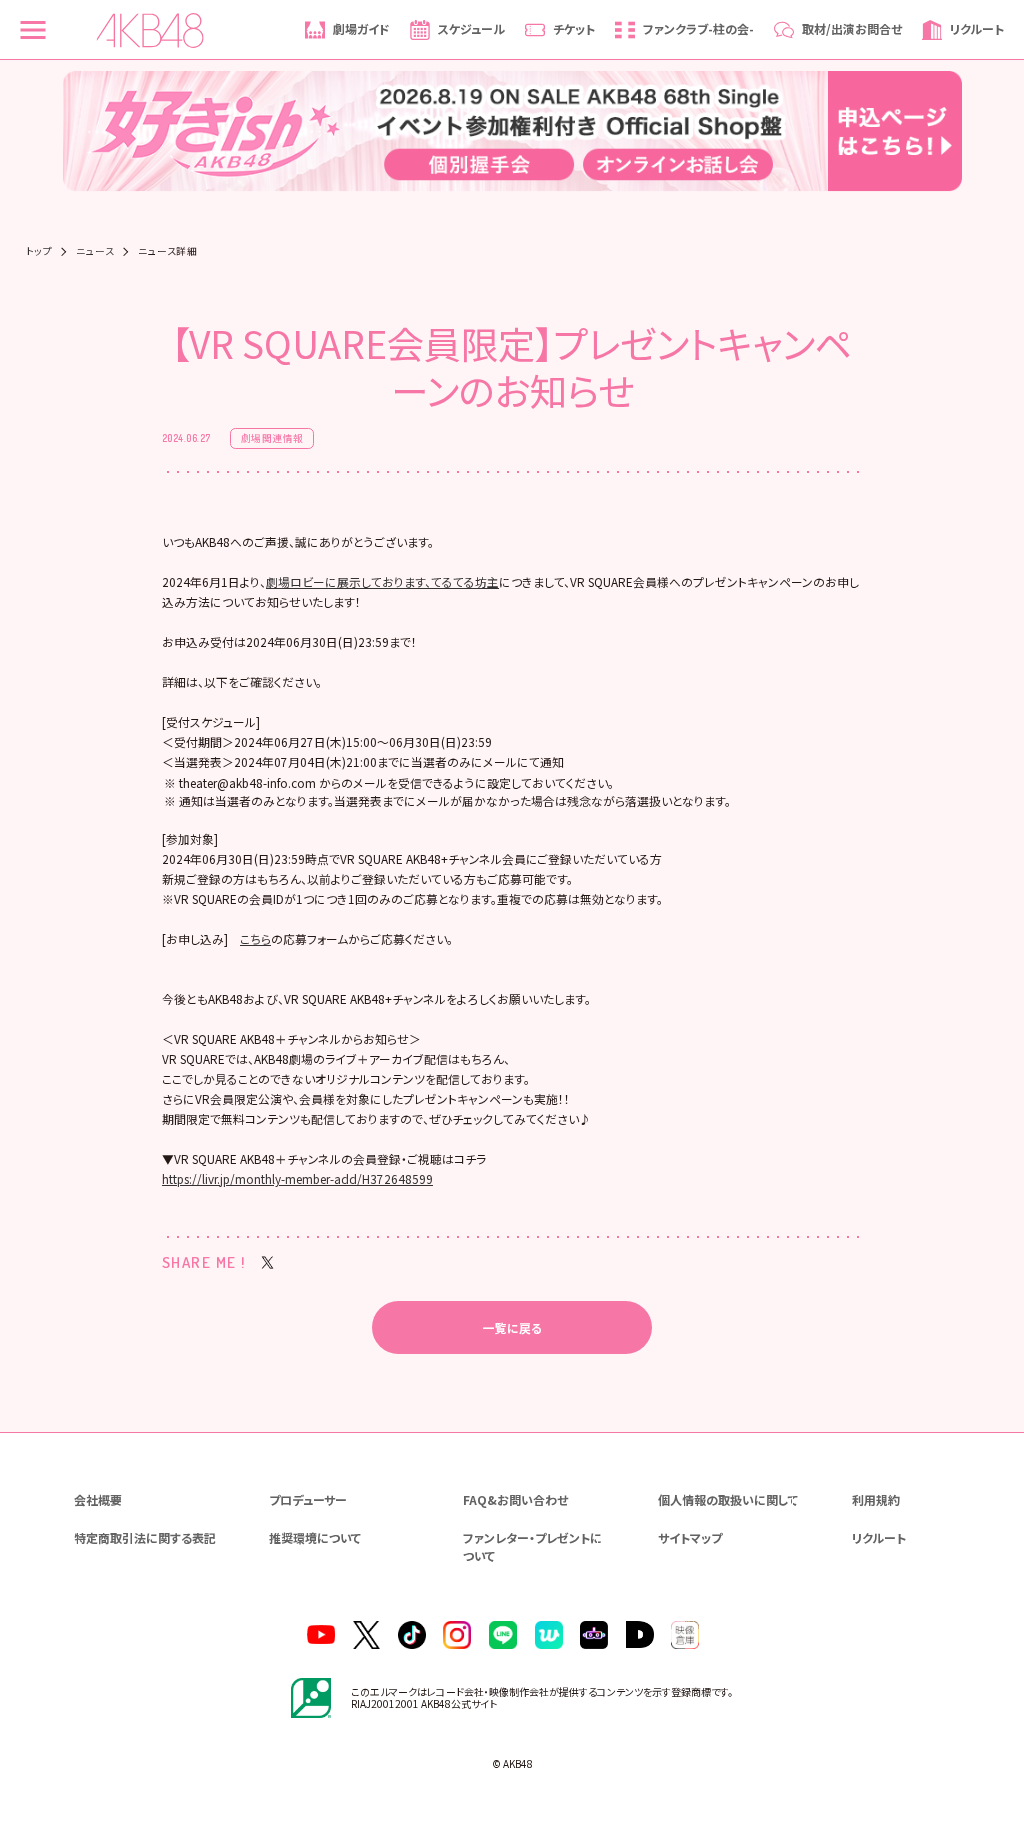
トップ (39, 252)
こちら (255, 938)
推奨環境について (315, 1537)
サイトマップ (690, 1537)
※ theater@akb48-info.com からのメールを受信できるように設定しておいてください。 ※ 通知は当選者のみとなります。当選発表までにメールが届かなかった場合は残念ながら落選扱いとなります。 (447, 791)
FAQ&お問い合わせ (515, 1499)
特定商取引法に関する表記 (145, 1537)
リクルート (879, 1537)
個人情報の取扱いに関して (728, 1499)
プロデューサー (308, 1499)
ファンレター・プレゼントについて (532, 1546)
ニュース (95, 252)
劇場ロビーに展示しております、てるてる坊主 (382, 581)
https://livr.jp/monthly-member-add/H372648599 (297, 1178)
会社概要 (98, 1499)
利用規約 (876, 1499)
